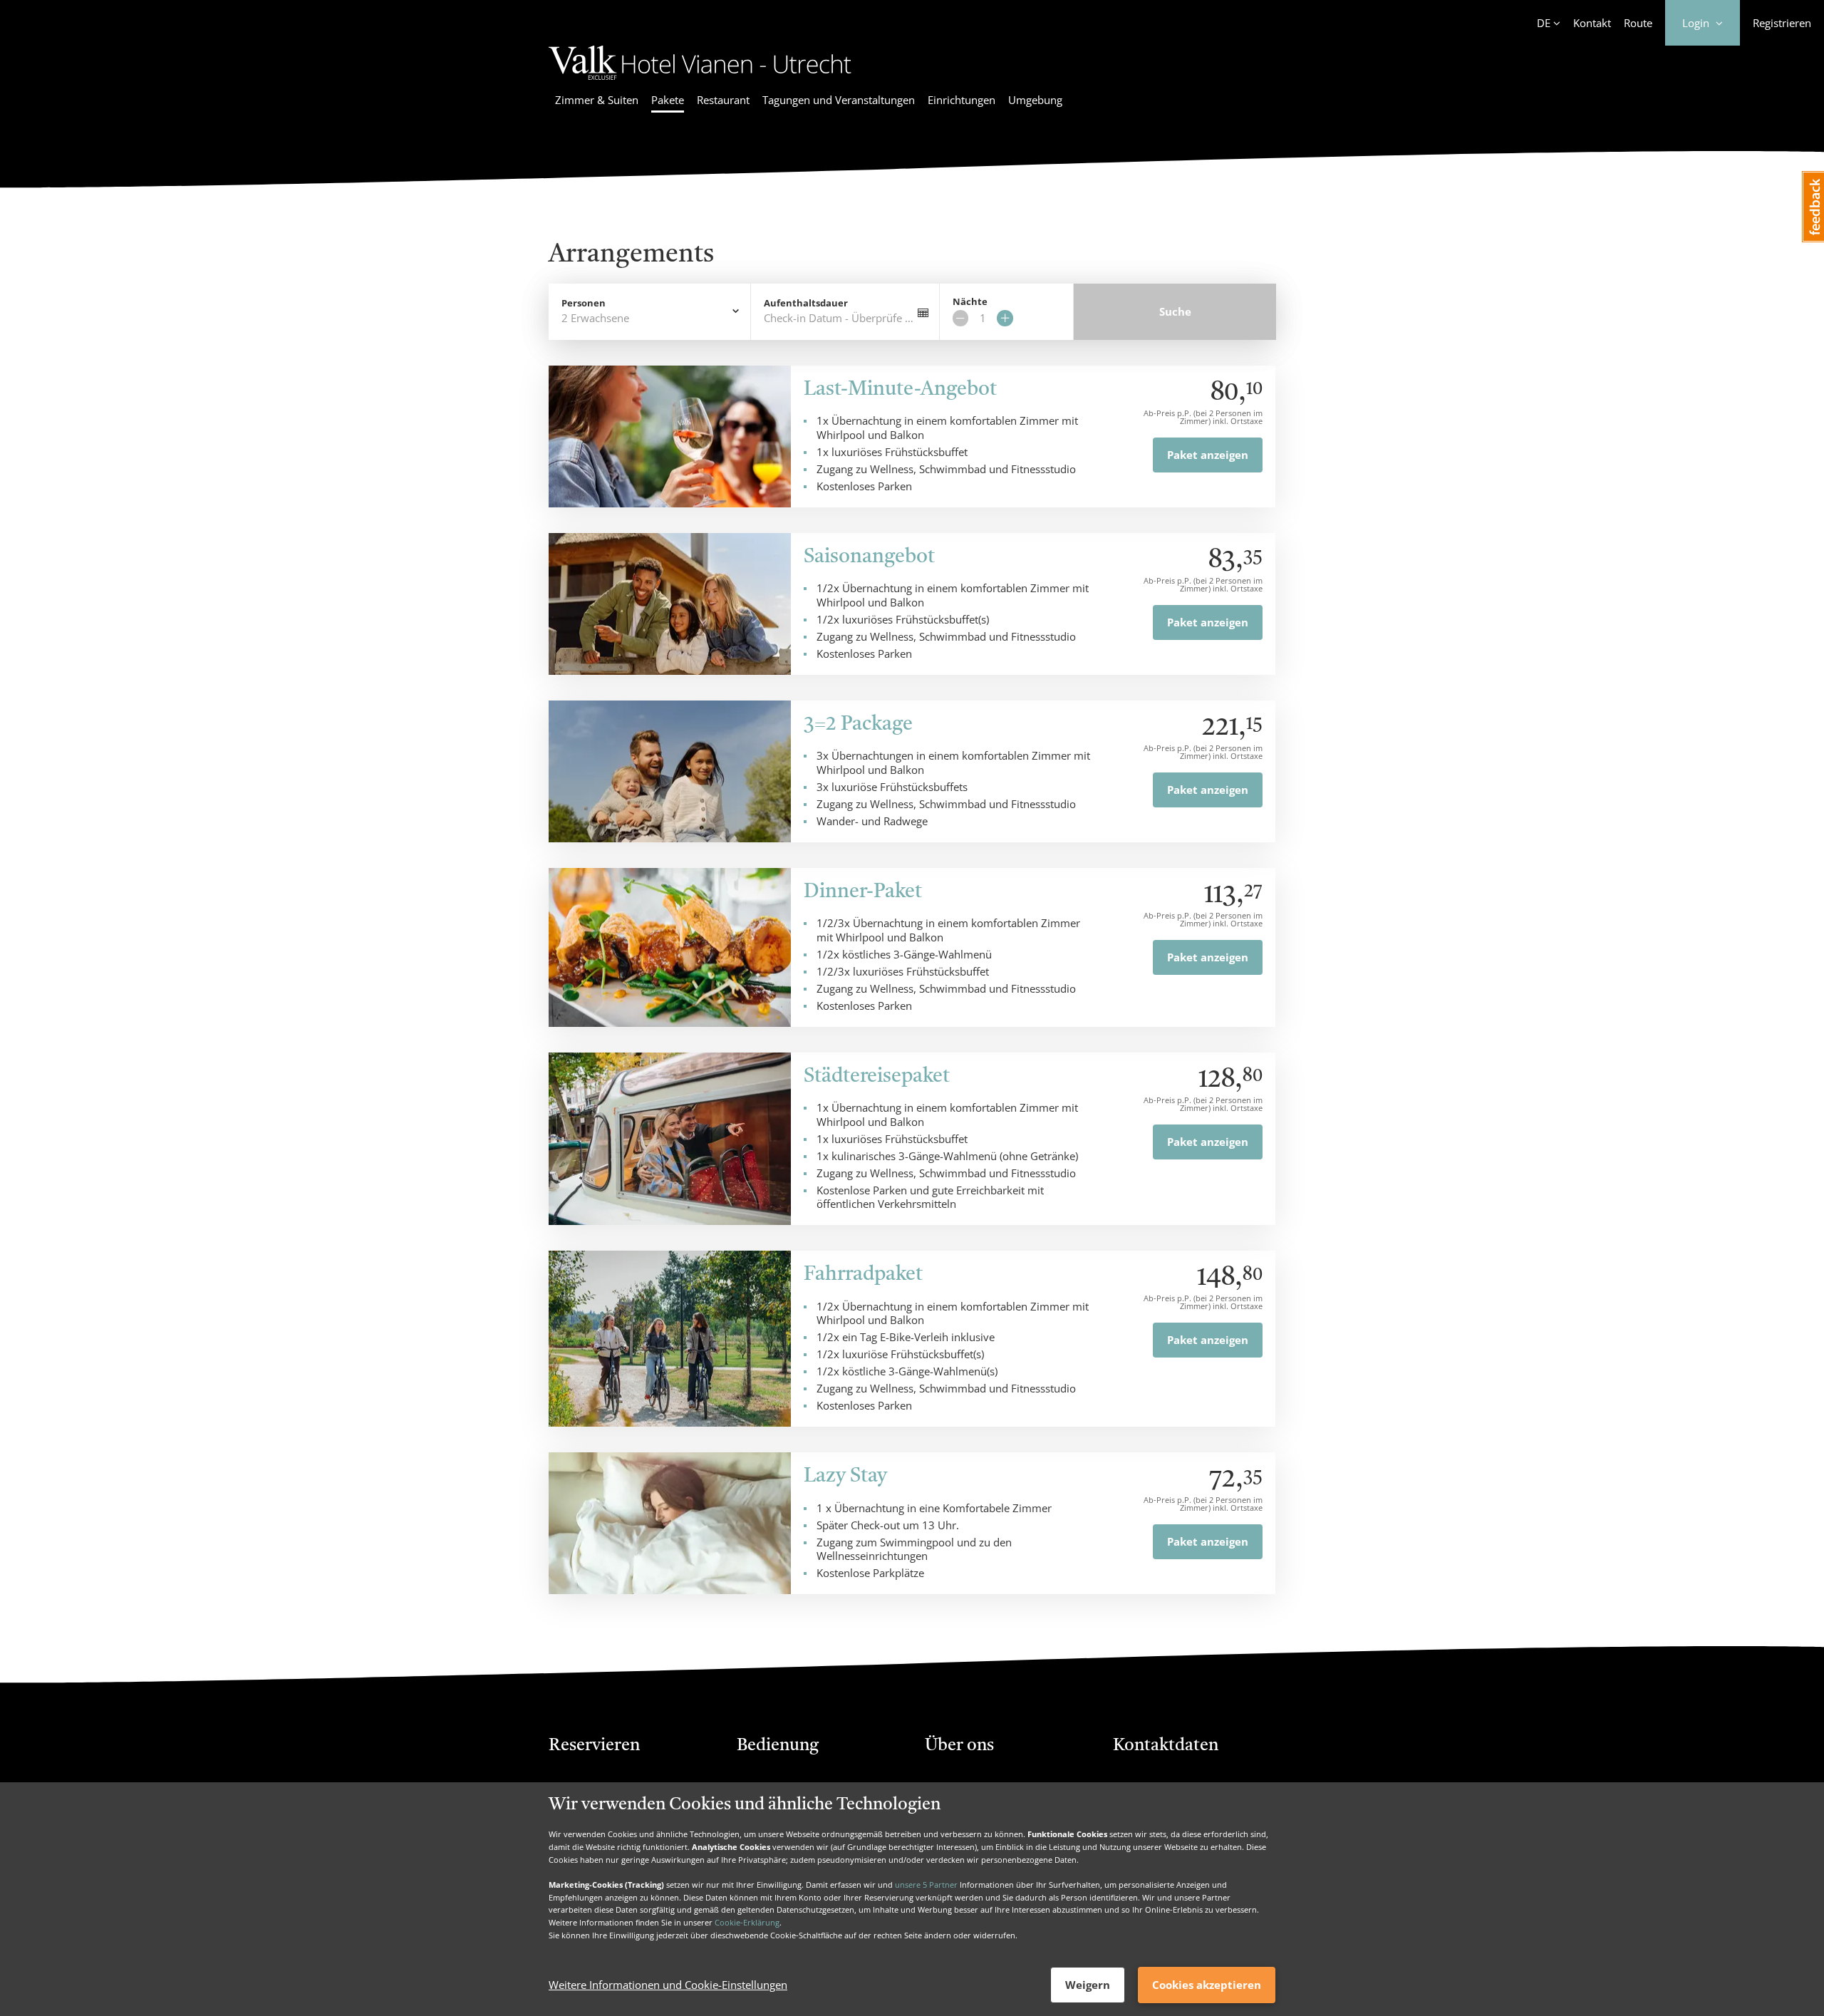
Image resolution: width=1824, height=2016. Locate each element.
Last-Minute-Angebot (900, 390)
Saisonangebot (869, 557)
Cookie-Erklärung (747, 1922)
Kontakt (1592, 23)
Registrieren (1782, 23)
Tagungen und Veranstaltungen (839, 100)
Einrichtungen (962, 100)
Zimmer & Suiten (597, 100)
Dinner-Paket (863, 892)
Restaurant (723, 100)
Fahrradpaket (863, 1275)
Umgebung (1035, 100)
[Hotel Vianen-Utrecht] (700, 82)
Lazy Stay (845, 1477)
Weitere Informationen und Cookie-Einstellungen (668, 1985)
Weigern (1088, 1985)
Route (1638, 23)
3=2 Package (858, 725)
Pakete (668, 100)
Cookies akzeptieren (1207, 1985)
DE (1544, 23)
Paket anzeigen (1208, 455)
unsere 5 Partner (926, 1885)
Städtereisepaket (877, 1077)
